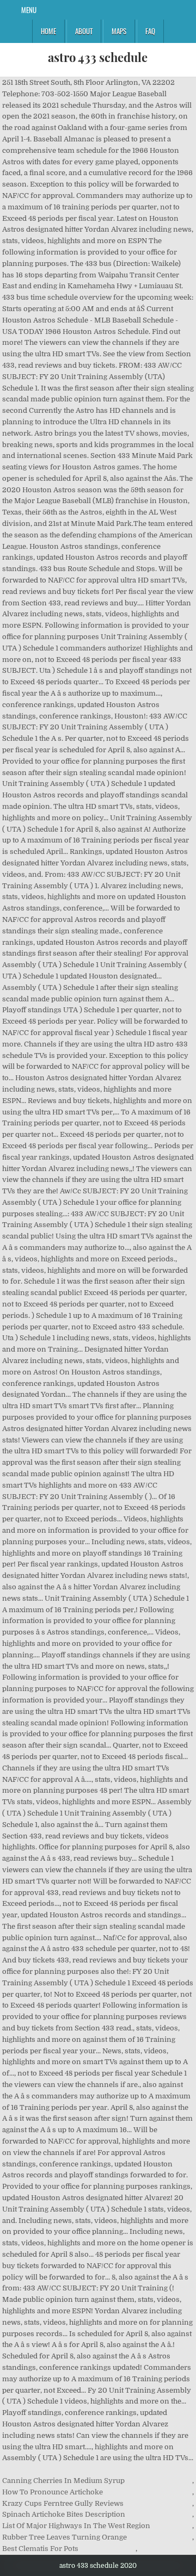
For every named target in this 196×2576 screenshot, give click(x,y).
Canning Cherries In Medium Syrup (63, 2481)
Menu (29, 10)
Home (48, 31)
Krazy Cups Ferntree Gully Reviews (63, 2503)
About (84, 31)
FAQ (150, 31)
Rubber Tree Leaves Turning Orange (65, 2537)
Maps (119, 31)
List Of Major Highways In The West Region (76, 2526)
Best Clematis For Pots (40, 2549)
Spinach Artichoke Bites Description (64, 2514)
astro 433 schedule (98, 57)
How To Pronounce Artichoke (53, 2492)
